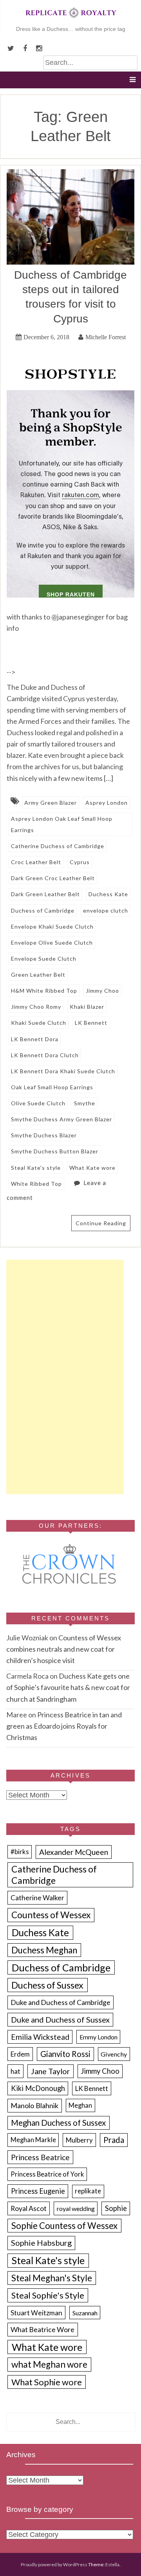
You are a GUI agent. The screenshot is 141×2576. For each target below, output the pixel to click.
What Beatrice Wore (42, 2329)
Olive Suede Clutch (38, 1103)
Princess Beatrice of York (47, 2174)
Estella (112, 2564)
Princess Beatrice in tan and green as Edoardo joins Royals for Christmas (64, 1726)
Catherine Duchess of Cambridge (58, 846)
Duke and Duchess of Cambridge (61, 2002)
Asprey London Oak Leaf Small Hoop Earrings (62, 824)
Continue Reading (101, 1223)
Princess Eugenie (38, 2191)
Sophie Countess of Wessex (64, 2226)
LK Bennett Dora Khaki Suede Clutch (63, 1071)
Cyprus (80, 862)
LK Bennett (91, 1023)
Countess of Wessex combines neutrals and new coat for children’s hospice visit (64, 1649)
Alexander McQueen (74, 1852)
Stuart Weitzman (36, 2313)
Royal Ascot (29, 2208)
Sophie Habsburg (41, 2243)
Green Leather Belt (38, 975)
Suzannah (85, 2313)
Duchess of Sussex (47, 1985)
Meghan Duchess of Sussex (58, 2123)
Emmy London (99, 2037)
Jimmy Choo (102, 991)
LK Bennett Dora (35, 1039)
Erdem (20, 2054)
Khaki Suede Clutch (39, 1023)
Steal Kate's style (36, 1168)
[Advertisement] (65, 1377)
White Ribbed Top (36, 1184)
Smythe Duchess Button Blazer (55, 1151)
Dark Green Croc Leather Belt (53, 878)
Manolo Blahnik (34, 2105)
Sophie (116, 2208)
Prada (114, 2140)
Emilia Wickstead (40, 2037)
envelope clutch (106, 910)
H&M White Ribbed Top (44, 991)
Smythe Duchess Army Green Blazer (61, 1119)
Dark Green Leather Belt (45, 894)
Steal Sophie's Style (48, 2295)
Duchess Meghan (44, 1950)
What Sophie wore (47, 2382)
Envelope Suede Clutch (44, 959)
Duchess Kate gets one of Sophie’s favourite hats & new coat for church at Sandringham (68, 1687)
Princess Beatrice (40, 2157)
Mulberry (79, 2140)
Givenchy (114, 2054)
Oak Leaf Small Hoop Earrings (52, 1087)
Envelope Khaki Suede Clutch (52, 926)
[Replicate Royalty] (70, 20)
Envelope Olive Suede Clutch (52, 943)
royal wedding (76, 2208)
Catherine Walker (37, 1898)
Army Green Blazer (51, 803)
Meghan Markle (33, 2140)
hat (15, 2071)
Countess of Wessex (51, 1915)
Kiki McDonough (38, 2088)
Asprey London (107, 803)
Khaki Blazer (87, 1007)
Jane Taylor (51, 2071)
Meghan (80, 2105)
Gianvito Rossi (65, 2054)
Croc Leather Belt (36, 862)
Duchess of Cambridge (43, 910)
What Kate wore (92, 1168)
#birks (20, 1852)
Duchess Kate (108, 894)
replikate (88, 2191)
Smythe (85, 1103)
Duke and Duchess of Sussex (60, 2019)
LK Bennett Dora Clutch (45, 1055)
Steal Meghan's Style (52, 2278)
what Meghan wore (49, 2364)
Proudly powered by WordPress (54, 2564)
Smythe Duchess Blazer (44, 1135)
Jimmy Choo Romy (36, 1007)
